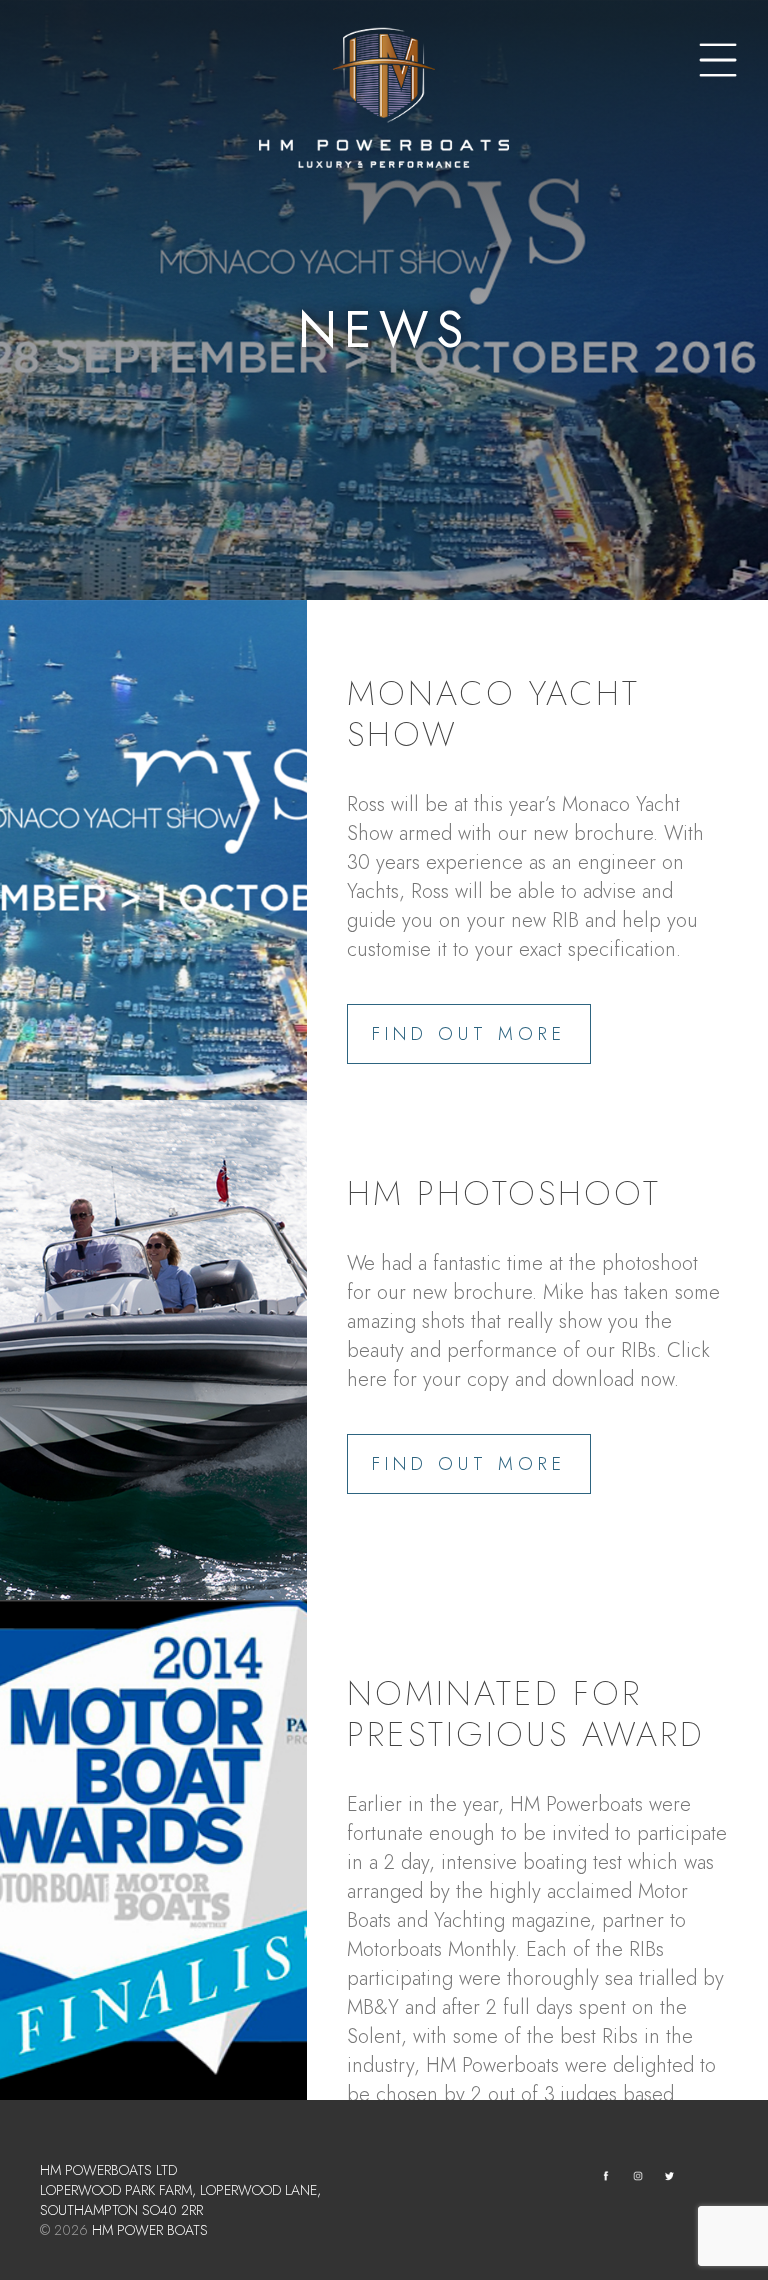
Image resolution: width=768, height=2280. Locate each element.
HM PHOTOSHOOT (504, 1193)
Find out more (469, 1034)
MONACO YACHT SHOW (493, 714)
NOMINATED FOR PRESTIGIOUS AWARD (526, 1714)
